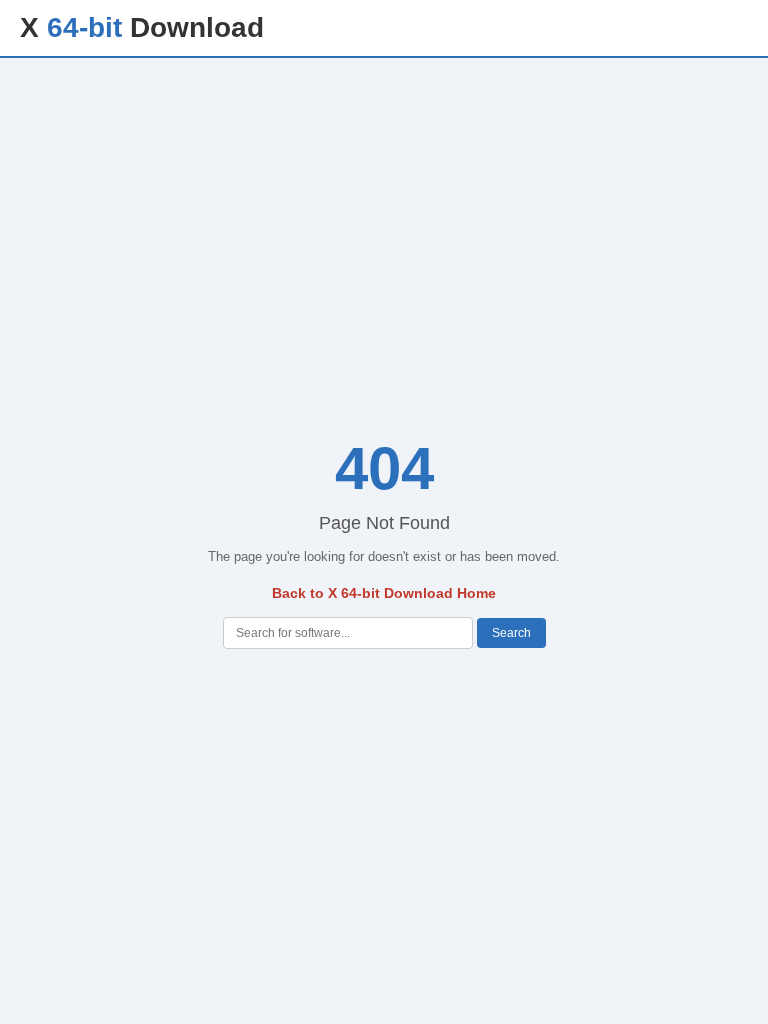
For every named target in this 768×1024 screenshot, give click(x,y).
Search (511, 633)
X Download (142, 27)
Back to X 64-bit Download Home (384, 593)
